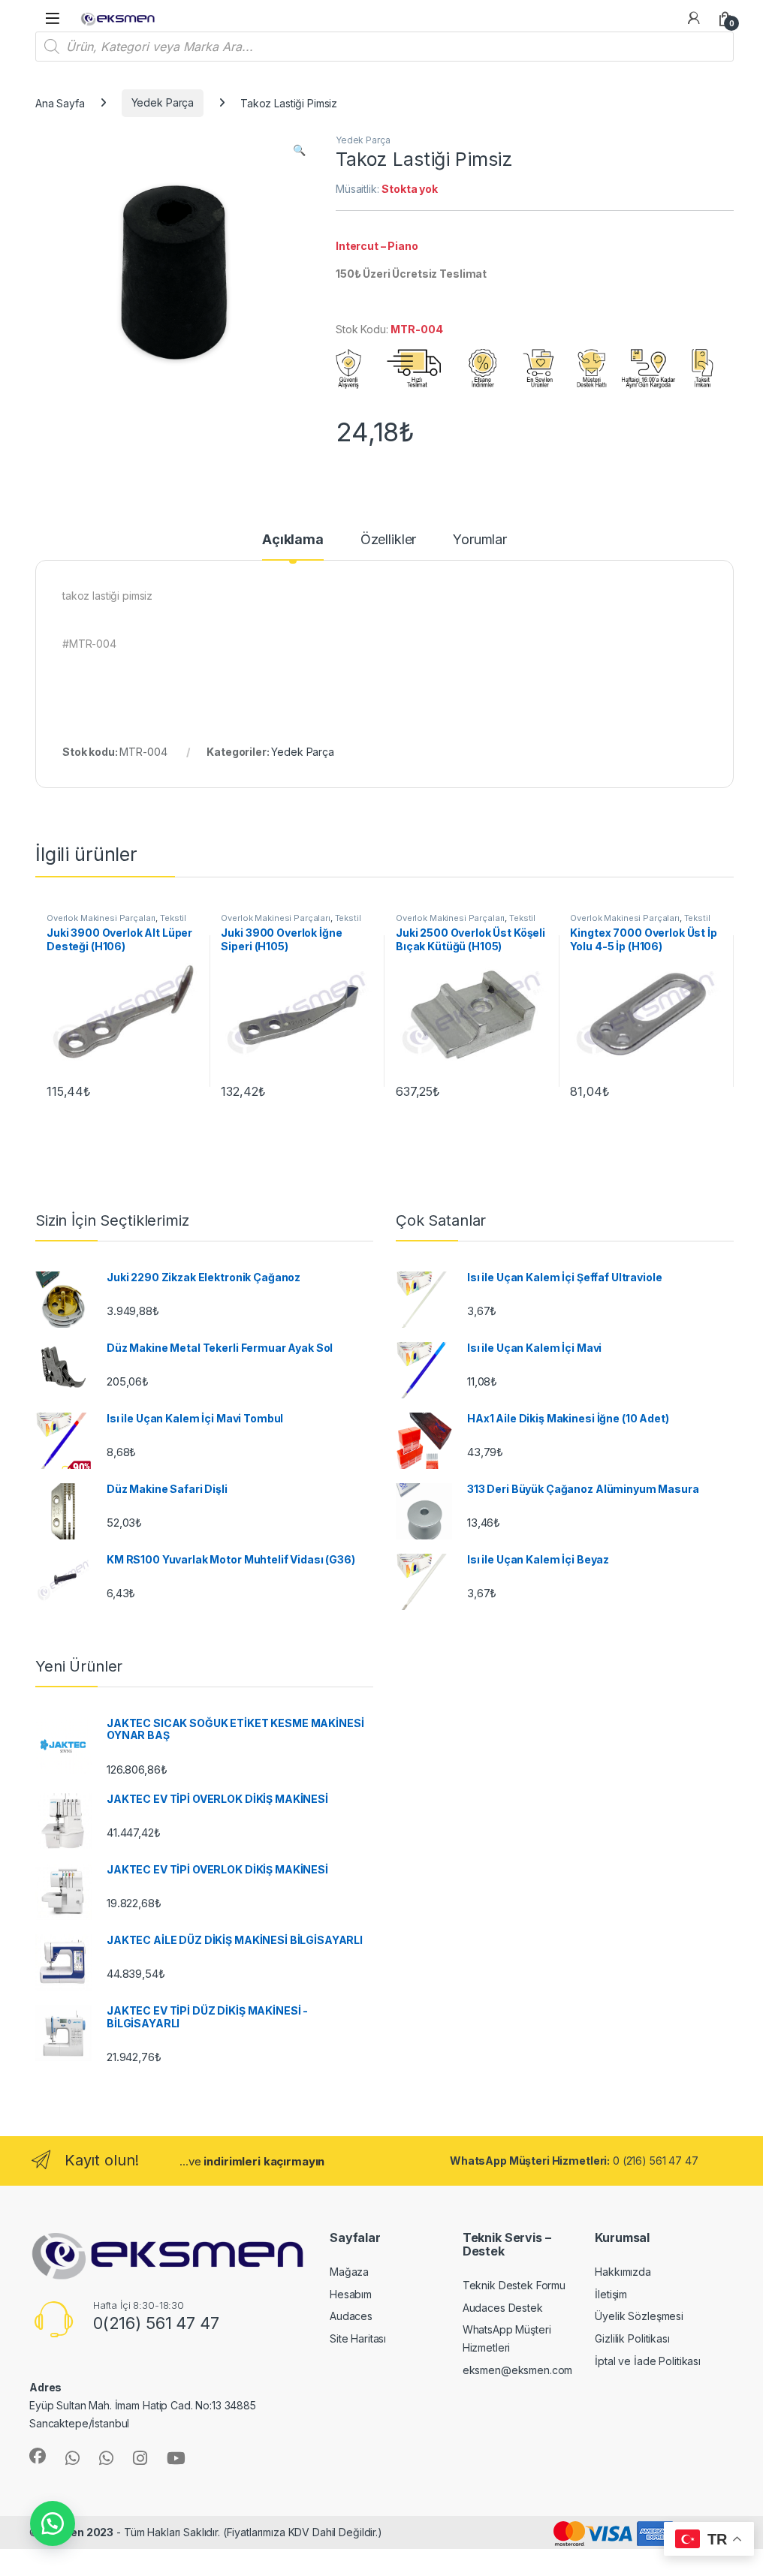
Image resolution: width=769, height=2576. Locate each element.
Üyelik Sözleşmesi (639, 2316)
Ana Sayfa (60, 102)
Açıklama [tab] (293, 540)
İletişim (611, 2294)
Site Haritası (358, 2338)
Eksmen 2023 (77, 2532)
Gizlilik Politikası (632, 2338)
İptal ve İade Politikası (648, 2361)
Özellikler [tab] (389, 540)
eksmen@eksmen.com (518, 2370)
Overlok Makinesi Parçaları (101, 918)
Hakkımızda (623, 2272)
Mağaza (349, 2272)
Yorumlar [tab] (480, 540)
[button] (299, 150)
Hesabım (351, 2294)
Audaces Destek (503, 2308)
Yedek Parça (163, 102)
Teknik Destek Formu (514, 2285)
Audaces (351, 2316)
